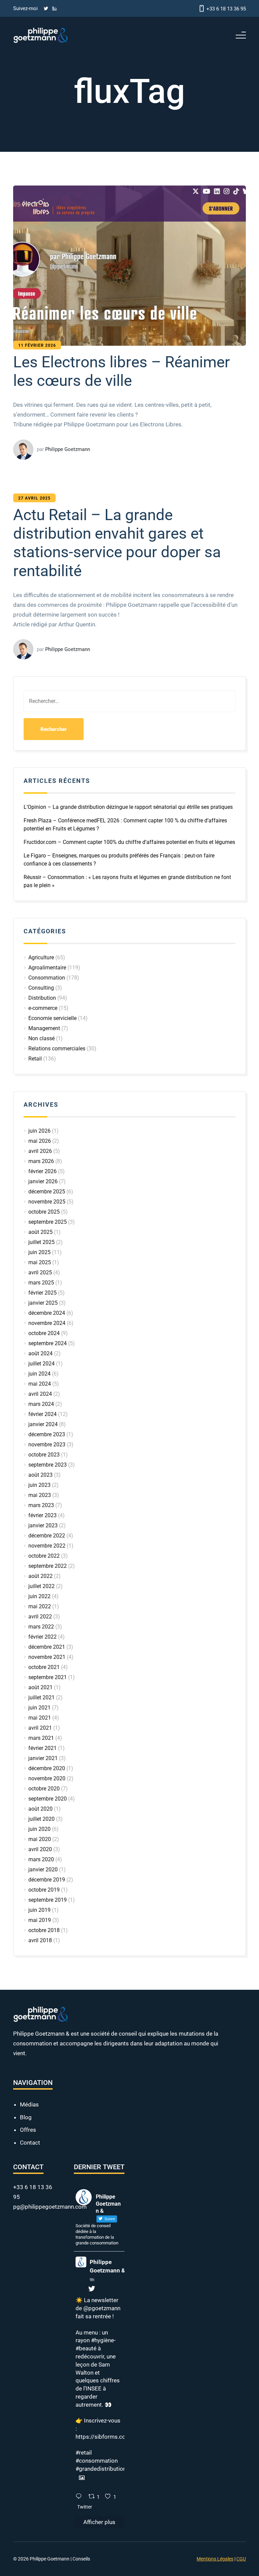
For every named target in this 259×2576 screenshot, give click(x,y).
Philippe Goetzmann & (107, 2266)
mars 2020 (41, 1859)
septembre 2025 (48, 1222)
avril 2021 (40, 1728)
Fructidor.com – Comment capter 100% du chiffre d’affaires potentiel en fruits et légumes (129, 842)
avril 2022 (40, 1617)
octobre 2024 (44, 1333)
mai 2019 (40, 1920)
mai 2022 (40, 1606)
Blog (26, 2117)
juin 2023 (39, 1485)
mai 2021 (40, 1718)
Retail (35, 1059)
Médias (29, 2104)
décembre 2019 (47, 1880)
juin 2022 (39, 1596)
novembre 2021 (47, 1657)
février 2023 (42, 1515)
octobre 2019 (44, 1890)
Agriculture (41, 957)
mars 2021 (41, 1738)
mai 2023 (40, 1495)
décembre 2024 (47, 1313)
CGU (241, 2559)
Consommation (47, 978)
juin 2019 (39, 1910)
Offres (28, 2130)
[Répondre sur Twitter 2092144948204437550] (80, 2497)
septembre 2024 (48, 1343)
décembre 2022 (47, 1536)
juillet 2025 (41, 1242)
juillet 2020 (41, 1819)
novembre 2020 (47, 1778)
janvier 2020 (43, 1870)
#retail (84, 2453)
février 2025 (42, 1293)
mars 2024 (41, 1404)
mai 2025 (40, 1262)
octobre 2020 (44, 1789)
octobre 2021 (44, 1667)
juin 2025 (39, 1252)
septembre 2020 (48, 1799)
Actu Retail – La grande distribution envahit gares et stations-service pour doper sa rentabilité (117, 543)
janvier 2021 (43, 1758)
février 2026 (42, 1171)
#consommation (97, 2461)
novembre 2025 (47, 1202)
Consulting (41, 988)
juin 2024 (39, 1374)
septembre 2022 (48, 1566)
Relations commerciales (57, 1049)
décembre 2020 (47, 1768)
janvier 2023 (43, 1525)
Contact (30, 2143)
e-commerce (43, 1008)
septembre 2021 (48, 1677)
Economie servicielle (52, 1018)
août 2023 (40, 1475)
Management (44, 1028)
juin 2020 (39, 1829)
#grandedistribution (101, 2469)
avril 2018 (40, 1940)
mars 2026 (41, 1161)
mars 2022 (41, 1627)
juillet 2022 (41, 1586)
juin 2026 (39, 1131)
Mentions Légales (215, 2559)
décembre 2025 (47, 1192)
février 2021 (42, 1748)
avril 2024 (40, 1394)
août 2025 (40, 1232)
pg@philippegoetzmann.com (50, 2207)
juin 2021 (39, 1708)
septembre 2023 (48, 1465)
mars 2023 (41, 1505)
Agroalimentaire (47, 968)
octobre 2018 (44, 1930)
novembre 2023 (47, 1445)
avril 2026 (40, 1151)
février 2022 (42, 1637)
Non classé (41, 1038)
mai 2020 (40, 1839)
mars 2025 (41, 1283)
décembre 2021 (47, 1647)
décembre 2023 (47, 1434)
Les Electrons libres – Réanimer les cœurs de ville (122, 371)
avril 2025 (40, 1272)
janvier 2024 (43, 1424)
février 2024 (42, 1414)
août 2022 (40, 1576)
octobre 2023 (44, 1455)
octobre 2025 (44, 1212)
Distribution (42, 998)
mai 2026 (40, 1141)
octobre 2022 (44, 1556)
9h (92, 2280)
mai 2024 (40, 1384)
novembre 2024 (47, 1323)
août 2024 (40, 1353)
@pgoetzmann (102, 2308)
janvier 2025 (43, 1303)
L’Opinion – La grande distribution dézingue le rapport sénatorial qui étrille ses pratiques (128, 807)
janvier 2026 (43, 1181)
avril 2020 (40, 1849)
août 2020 (40, 1809)
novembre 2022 (47, 1546)
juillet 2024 (41, 1364)
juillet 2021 (41, 1697)
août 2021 (40, 1687)
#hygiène (103, 2340)
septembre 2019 (48, 1900)
